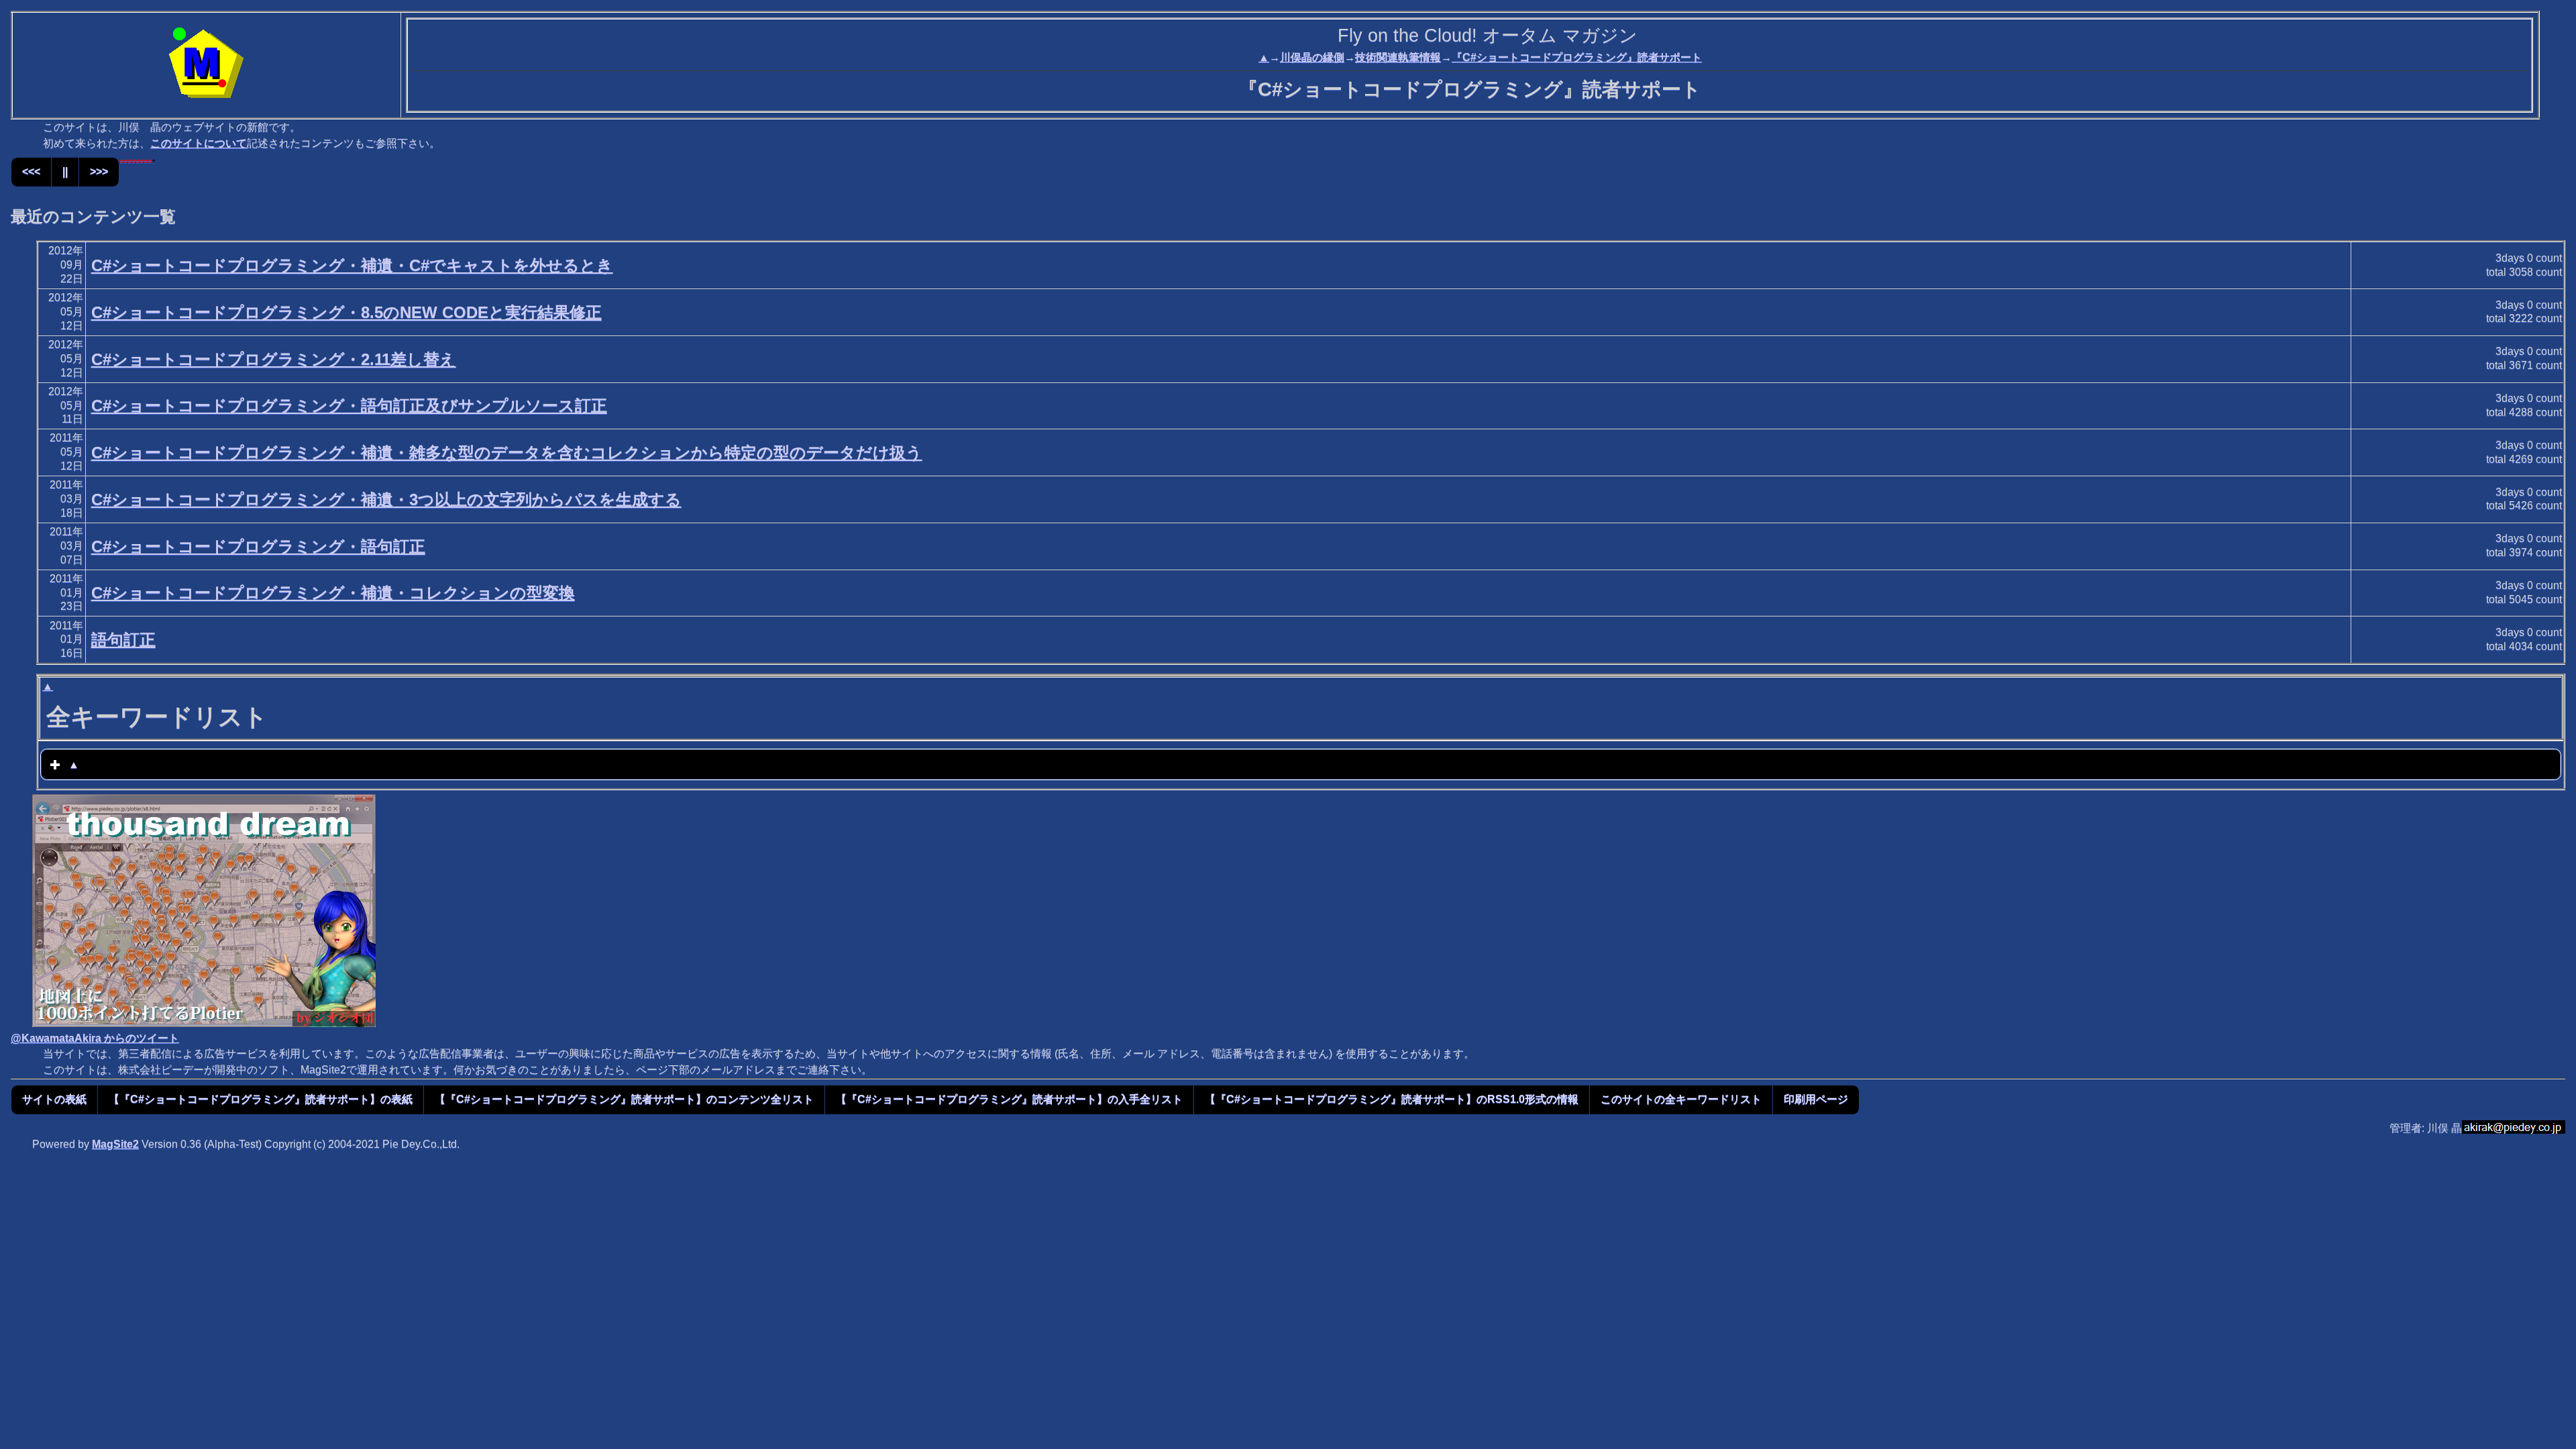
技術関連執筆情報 (1398, 57)
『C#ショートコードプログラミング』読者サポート (1577, 57)
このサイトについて (199, 143)
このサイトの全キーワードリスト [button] (1681, 1099)
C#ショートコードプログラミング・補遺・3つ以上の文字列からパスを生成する (386, 499)
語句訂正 (123, 640)
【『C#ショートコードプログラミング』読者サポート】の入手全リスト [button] (1009, 1099)
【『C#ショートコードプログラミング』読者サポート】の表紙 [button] (261, 1099)
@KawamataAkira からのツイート (95, 1038)
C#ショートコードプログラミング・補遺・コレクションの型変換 (333, 593)
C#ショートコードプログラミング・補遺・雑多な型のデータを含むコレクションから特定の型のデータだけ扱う (507, 452)
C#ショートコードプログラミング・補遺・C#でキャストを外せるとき (352, 265)
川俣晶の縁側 (1312, 57)
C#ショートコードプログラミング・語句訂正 (258, 546)
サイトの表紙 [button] (54, 1099)
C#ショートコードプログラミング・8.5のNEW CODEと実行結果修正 (346, 312)
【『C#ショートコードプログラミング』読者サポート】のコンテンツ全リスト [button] (624, 1099)
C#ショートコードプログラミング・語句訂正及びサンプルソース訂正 (349, 406)
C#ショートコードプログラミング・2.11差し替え (274, 359)
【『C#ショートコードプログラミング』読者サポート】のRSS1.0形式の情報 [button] (1392, 1099)
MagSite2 (115, 1144)
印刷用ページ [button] (1816, 1099)
